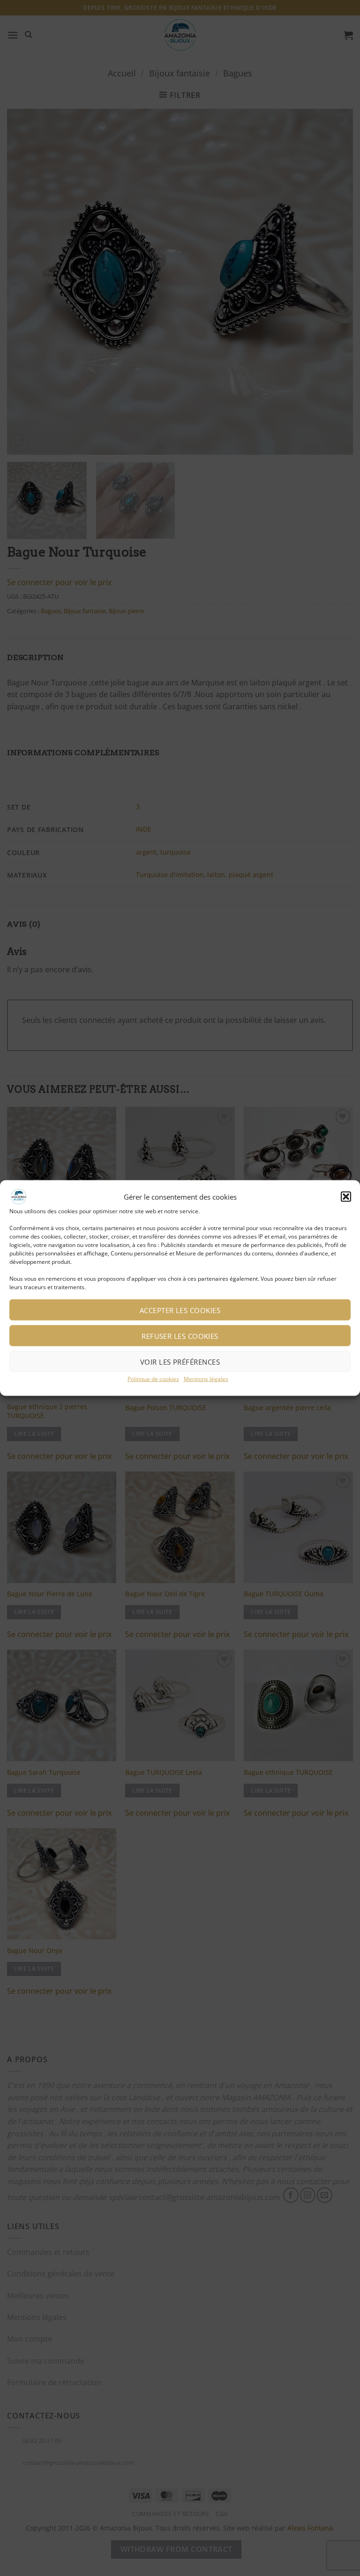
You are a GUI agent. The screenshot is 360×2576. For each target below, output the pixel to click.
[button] (346, 1196)
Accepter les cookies (180, 1310)
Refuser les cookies (180, 1336)
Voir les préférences (180, 1361)
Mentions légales (206, 1379)
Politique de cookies (153, 1379)
